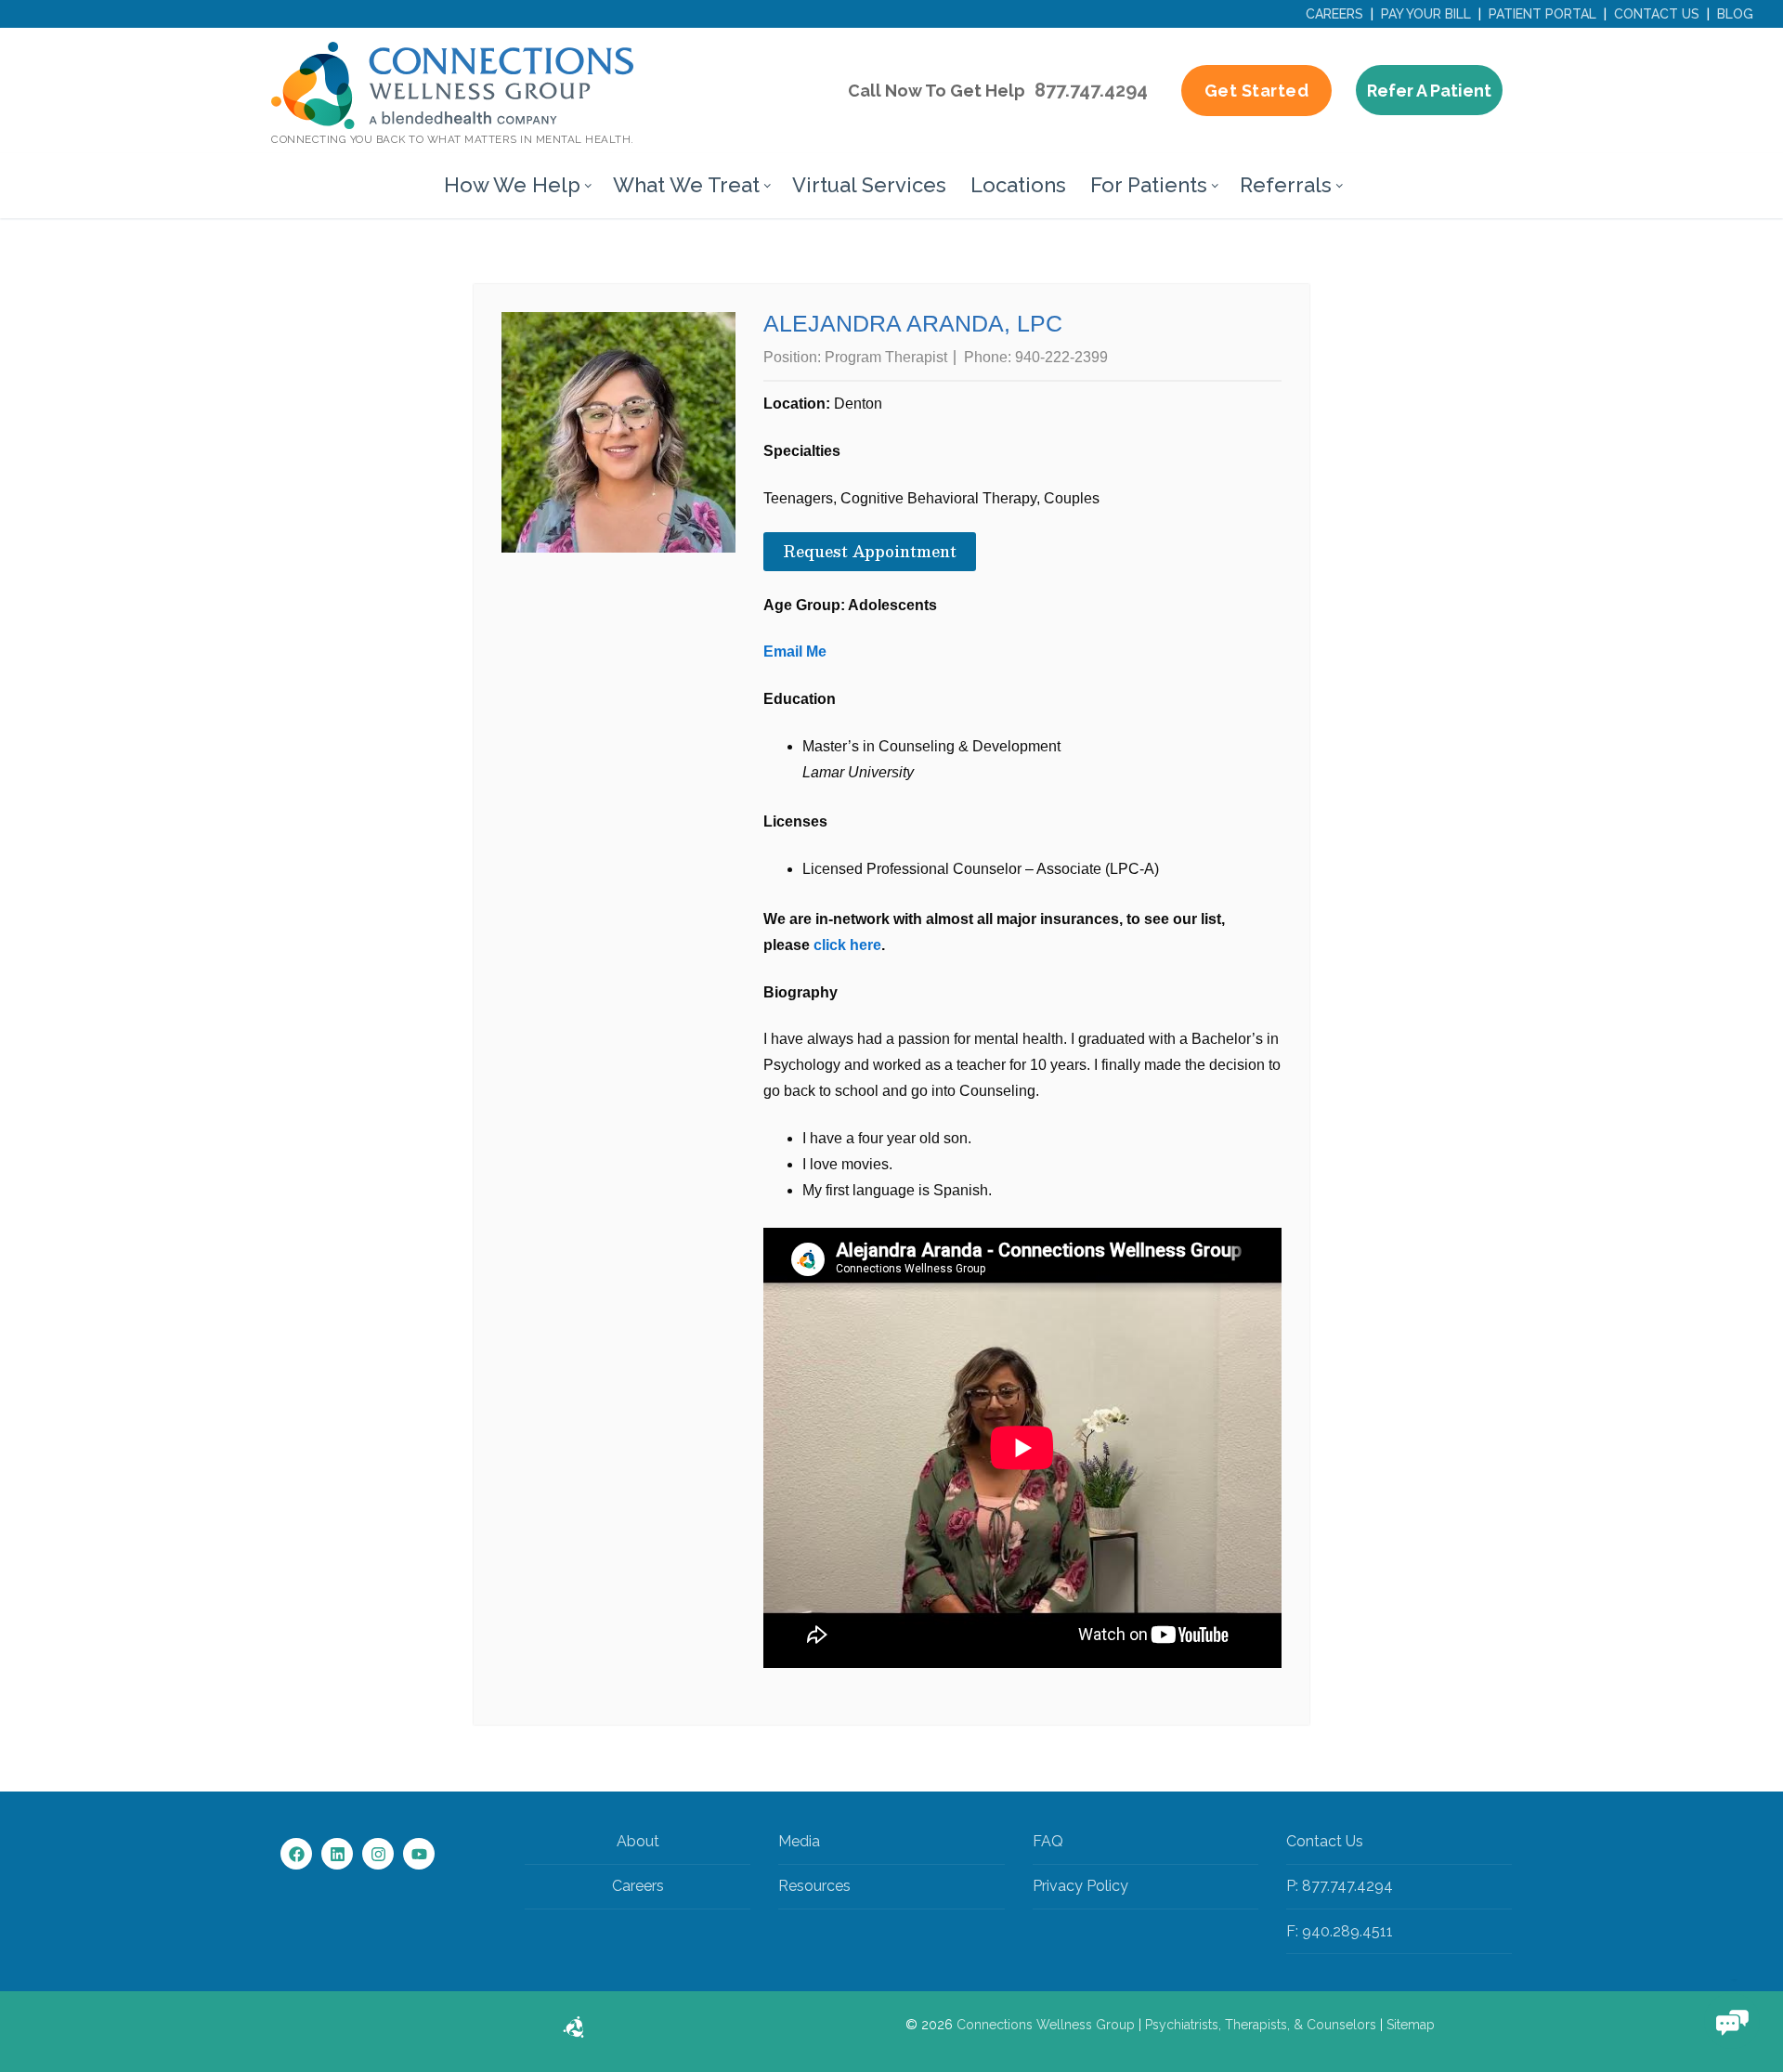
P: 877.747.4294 (1340, 1886)
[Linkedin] (337, 1854)
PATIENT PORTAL (1542, 14)
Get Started (1257, 91)
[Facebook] (296, 1854)
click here (847, 945)
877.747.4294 (1091, 90)
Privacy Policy (1080, 1886)
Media (799, 1841)
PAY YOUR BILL (1426, 14)
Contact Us (1325, 1841)
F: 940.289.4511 (1340, 1931)
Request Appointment (870, 551)
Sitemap (1411, 2025)
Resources (814, 1886)
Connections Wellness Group (1046, 2025)
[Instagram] (378, 1854)
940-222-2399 (1061, 357)
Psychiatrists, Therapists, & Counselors (1261, 2025)
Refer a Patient (1429, 91)
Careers (638, 1886)
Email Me (795, 652)
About (638, 1841)
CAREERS (1334, 14)
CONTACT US (1657, 14)
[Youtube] (419, 1854)
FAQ (1048, 1841)
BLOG (1735, 14)
